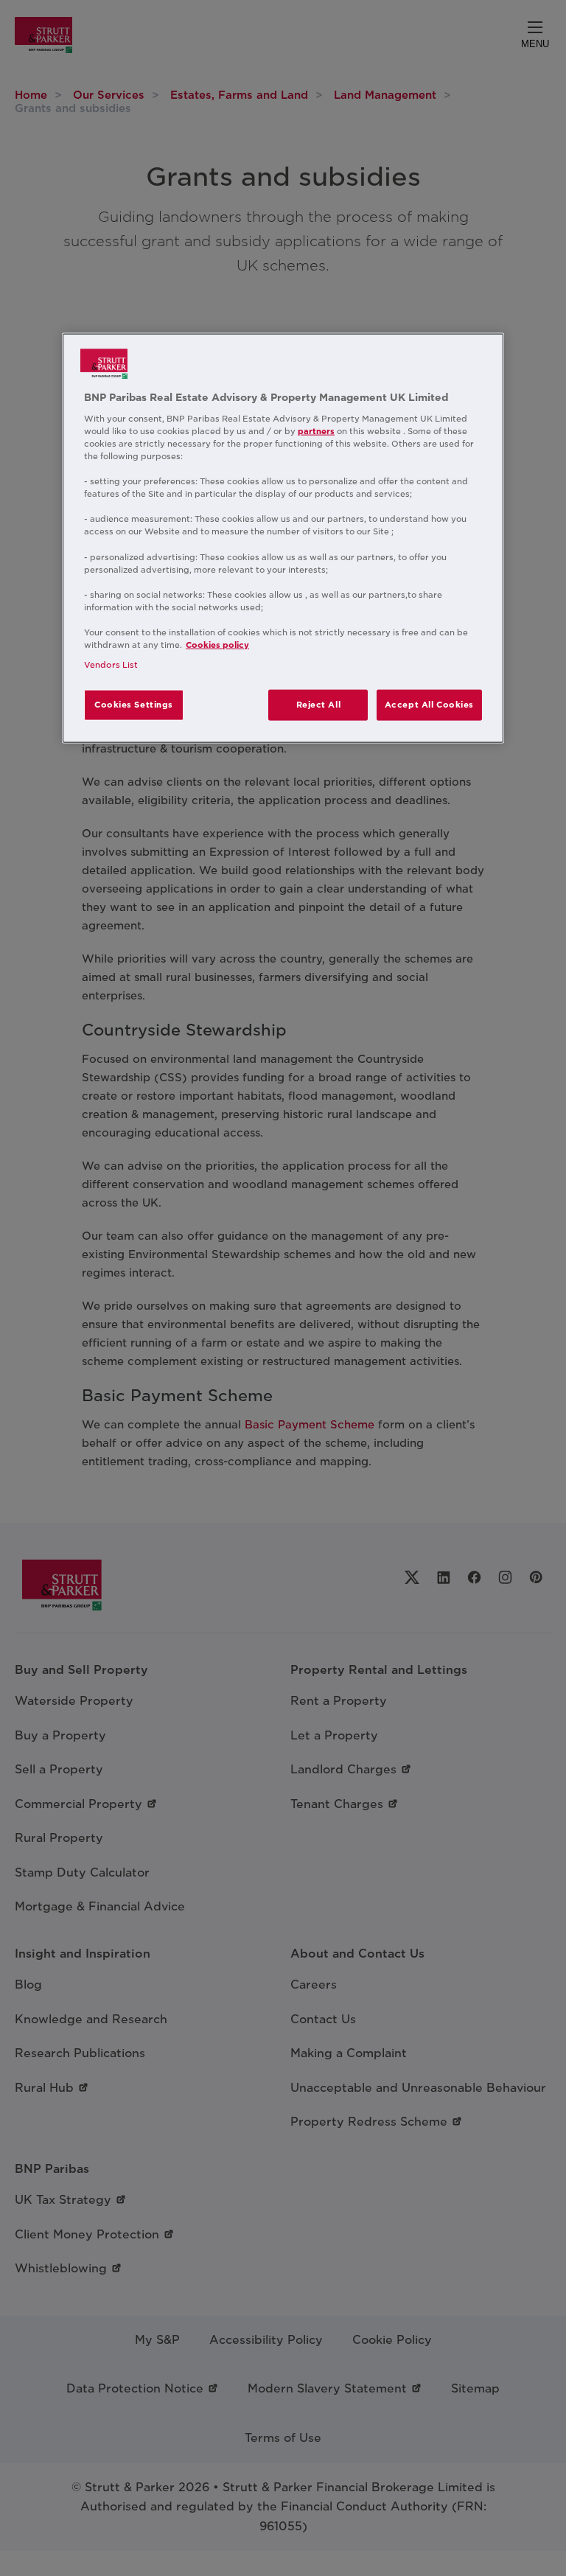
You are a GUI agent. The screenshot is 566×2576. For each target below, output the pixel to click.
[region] (283, 538)
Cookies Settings (134, 705)
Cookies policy (217, 645)
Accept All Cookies (429, 705)
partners (316, 431)
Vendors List (111, 665)
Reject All (319, 705)
